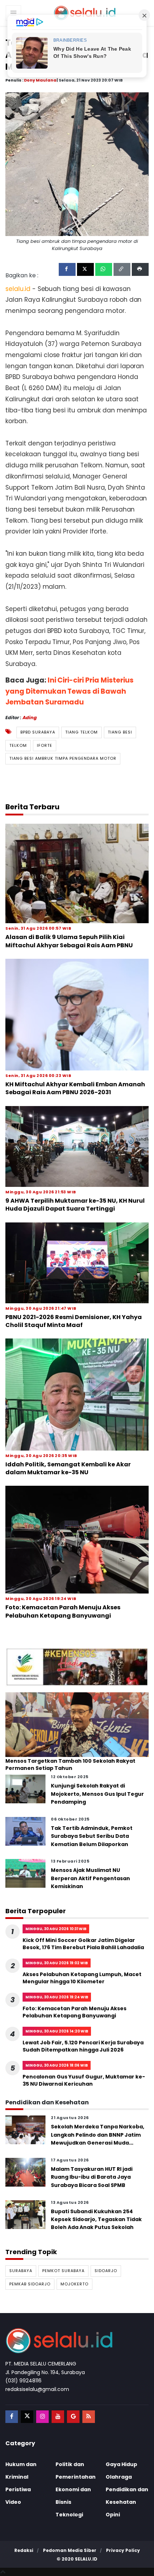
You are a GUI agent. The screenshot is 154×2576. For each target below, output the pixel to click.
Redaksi (24, 2550)
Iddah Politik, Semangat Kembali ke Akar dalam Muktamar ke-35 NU (68, 1468)
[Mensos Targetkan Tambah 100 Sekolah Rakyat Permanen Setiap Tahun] (77, 1724)
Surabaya (21, 2271)
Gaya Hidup (121, 2464)
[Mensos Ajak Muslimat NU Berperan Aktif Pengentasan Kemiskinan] (25, 1873)
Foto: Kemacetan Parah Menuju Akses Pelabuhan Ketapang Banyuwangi (63, 1611)
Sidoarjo (106, 2271)
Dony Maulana (40, 80)
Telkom (18, 745)
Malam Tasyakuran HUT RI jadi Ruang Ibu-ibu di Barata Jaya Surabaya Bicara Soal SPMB (92, 2177)
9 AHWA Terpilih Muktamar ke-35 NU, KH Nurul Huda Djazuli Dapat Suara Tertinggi (75, 1205)
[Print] (140, 269)
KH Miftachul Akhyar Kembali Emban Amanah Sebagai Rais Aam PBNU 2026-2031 (75, 1088)
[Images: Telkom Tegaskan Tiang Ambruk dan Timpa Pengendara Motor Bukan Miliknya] (77, 164)
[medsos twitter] (27, 2417)
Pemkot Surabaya (63, 2271)
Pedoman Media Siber (70, 2550)
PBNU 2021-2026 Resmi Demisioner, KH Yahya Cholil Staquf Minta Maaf (74, 1321)
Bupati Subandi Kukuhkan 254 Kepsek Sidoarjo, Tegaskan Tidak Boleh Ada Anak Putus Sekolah (96, 2219)
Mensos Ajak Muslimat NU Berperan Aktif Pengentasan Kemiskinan (90, 1878)
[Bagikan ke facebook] (67, 269)
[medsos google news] (73, 2417)
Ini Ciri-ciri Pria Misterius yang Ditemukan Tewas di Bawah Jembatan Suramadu (69, 691)
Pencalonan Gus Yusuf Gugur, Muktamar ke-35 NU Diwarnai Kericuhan (84, 2080)
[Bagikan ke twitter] (85, 269)
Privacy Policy (123, 2550)
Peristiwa (18, 2489)
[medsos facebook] (12, 2417)
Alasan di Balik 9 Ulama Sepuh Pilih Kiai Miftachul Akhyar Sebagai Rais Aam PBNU (69, 941)
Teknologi (69, 2515)
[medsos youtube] (58, 2417)
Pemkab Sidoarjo (30, 2284)
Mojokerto (74, 2284)
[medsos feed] (89, 2417)
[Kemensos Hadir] (77, 1667)
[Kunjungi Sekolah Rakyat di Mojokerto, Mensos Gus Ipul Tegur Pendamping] (25, 1789)
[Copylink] (122, 269)
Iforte (45, 745)
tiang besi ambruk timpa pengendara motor (63, 758)
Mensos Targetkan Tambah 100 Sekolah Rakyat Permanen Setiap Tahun (70, 1765)
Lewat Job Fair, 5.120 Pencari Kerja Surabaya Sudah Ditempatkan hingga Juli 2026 (83, 2046)
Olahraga (119, 2477)
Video (13, 2502)
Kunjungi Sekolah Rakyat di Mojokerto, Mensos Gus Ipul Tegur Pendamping (97, 1794)
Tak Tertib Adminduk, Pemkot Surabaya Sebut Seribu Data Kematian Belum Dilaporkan (92, 1836)
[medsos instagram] (42, 2417)
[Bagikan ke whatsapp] (104, 269)
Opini (113, 2515)
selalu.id (86, 2559)
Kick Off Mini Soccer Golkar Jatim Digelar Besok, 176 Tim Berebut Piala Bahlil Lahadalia (83, 1944)
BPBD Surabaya (38, 732)
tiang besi (120, 732)
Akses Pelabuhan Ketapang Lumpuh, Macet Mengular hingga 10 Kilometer (82, 1978)
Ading (30, 718)
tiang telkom (81, 732)
